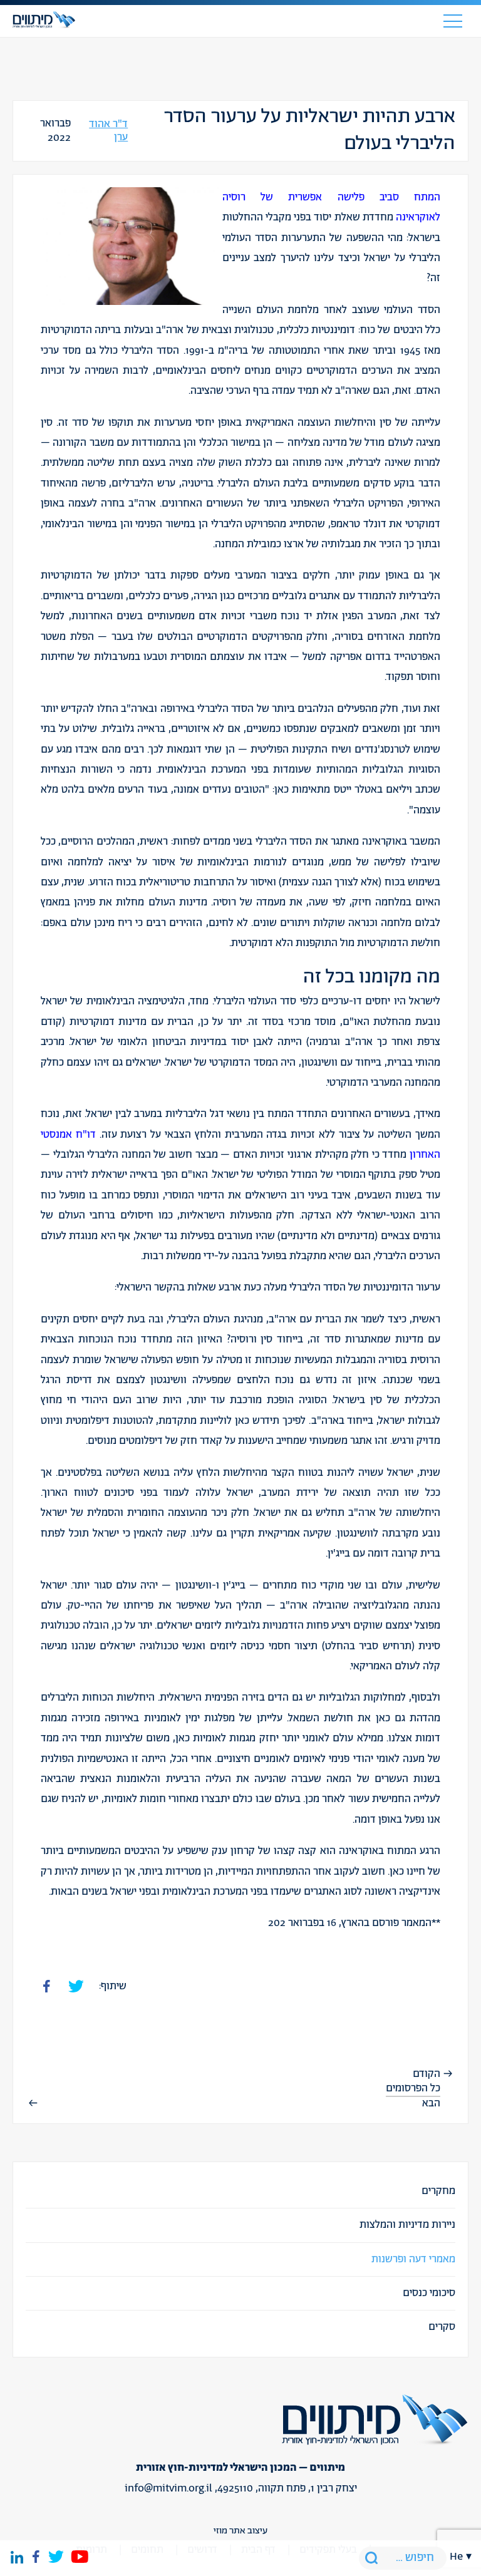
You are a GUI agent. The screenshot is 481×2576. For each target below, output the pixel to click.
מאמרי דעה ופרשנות (413, 2259)
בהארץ (355, 1923)
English (461, 1927)
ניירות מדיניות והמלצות (407, 2225)
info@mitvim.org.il (168, 2488)
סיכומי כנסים (429, 2293)
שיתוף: (113, 1986)
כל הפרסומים (413, 2088)
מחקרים (438, 2191)
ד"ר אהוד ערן (108, 131)
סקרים (442, 2327)
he (456, 2557)
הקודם (427, 2074)
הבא (431, 2103)
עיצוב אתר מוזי (240, 2531)
